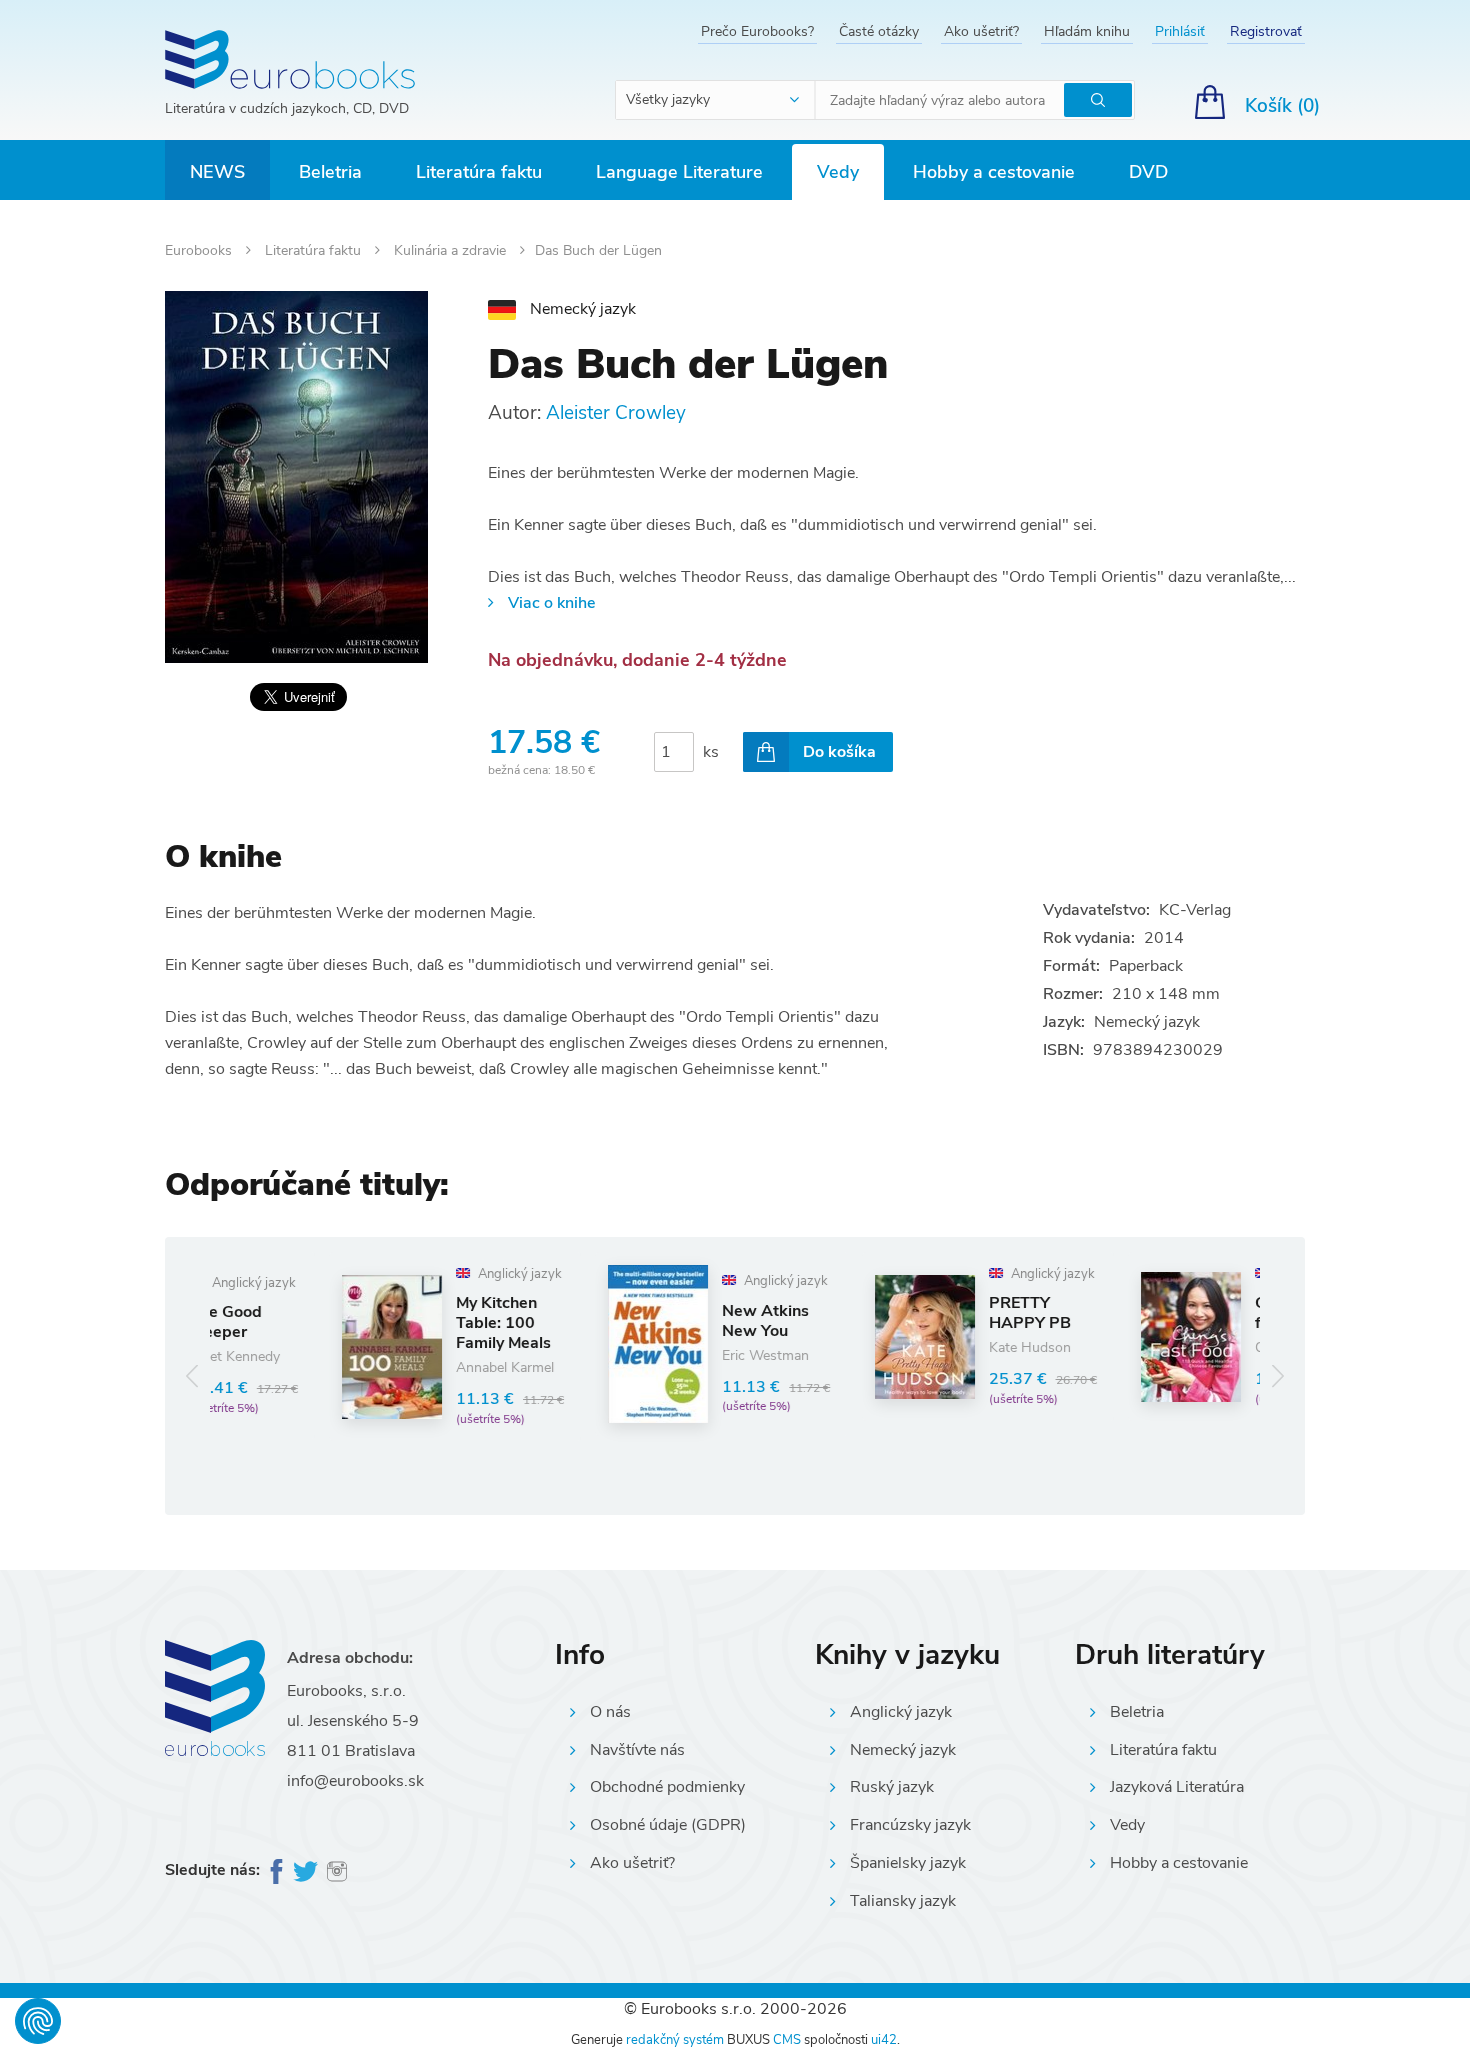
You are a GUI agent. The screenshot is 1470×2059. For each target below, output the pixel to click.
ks (711, 752)
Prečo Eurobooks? (757, 31)
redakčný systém (675, 2040)
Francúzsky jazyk (910, 1825)
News (217, 172)
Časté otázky (879, 31)
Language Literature (679, 172)
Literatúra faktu (479, 172)
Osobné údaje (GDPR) (668, 1825)
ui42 (884, 2040)
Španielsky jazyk (908, 1863)
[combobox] (716, 100)
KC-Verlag (1195, 910)
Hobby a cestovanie (994, 172)
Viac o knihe (551, 603)
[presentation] (192, 1375)
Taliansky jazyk (903, 1901)
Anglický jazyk (901, 1712)
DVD (1148, 172)
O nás (610, 1712)
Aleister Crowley (616, 413)
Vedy (838, 172)
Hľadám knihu (1087, 31)
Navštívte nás (637, 1750)
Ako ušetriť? (981, 31)
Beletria (330, 172)
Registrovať (1266, 31)
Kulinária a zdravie (452, 250)
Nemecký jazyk (903, 1750)
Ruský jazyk (892, 1787)
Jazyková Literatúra (1177, 1787)
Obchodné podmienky (667, 1787)
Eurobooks (200, 250)
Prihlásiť (1180, 31)
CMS (787, 2040)
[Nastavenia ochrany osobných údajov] (38, 2021)
